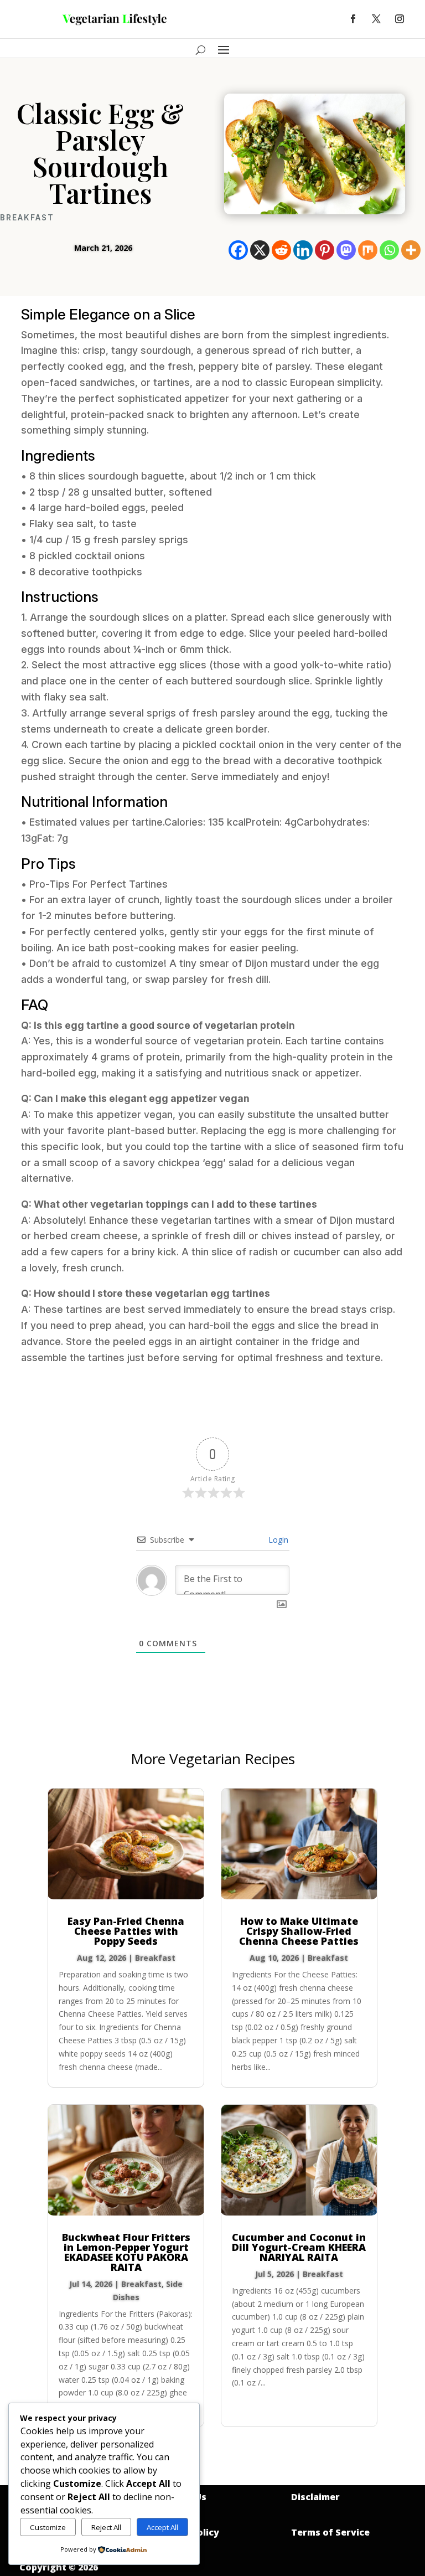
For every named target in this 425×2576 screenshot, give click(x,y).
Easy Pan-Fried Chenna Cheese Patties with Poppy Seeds (126, 1931)
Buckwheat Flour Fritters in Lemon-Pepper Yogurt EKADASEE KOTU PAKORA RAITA (126, 2252)
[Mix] (368, 250)
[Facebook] (238, 250)
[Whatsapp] (389, 250)
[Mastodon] (346, 250)
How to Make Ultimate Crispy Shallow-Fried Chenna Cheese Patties (299, 1931)
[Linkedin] (303, 250)
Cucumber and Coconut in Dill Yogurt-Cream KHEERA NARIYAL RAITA (299, 2247)
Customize (48, 2527)
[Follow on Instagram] (400, 19)
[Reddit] (281, 250)
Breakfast (27, 218)
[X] (260, 250)
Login (277, 1540)
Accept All (162, 2527)
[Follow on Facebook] (353, 19)
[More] (411, 250)
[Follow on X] (376, 19)
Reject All (106, 2527)
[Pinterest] (325, 250)
